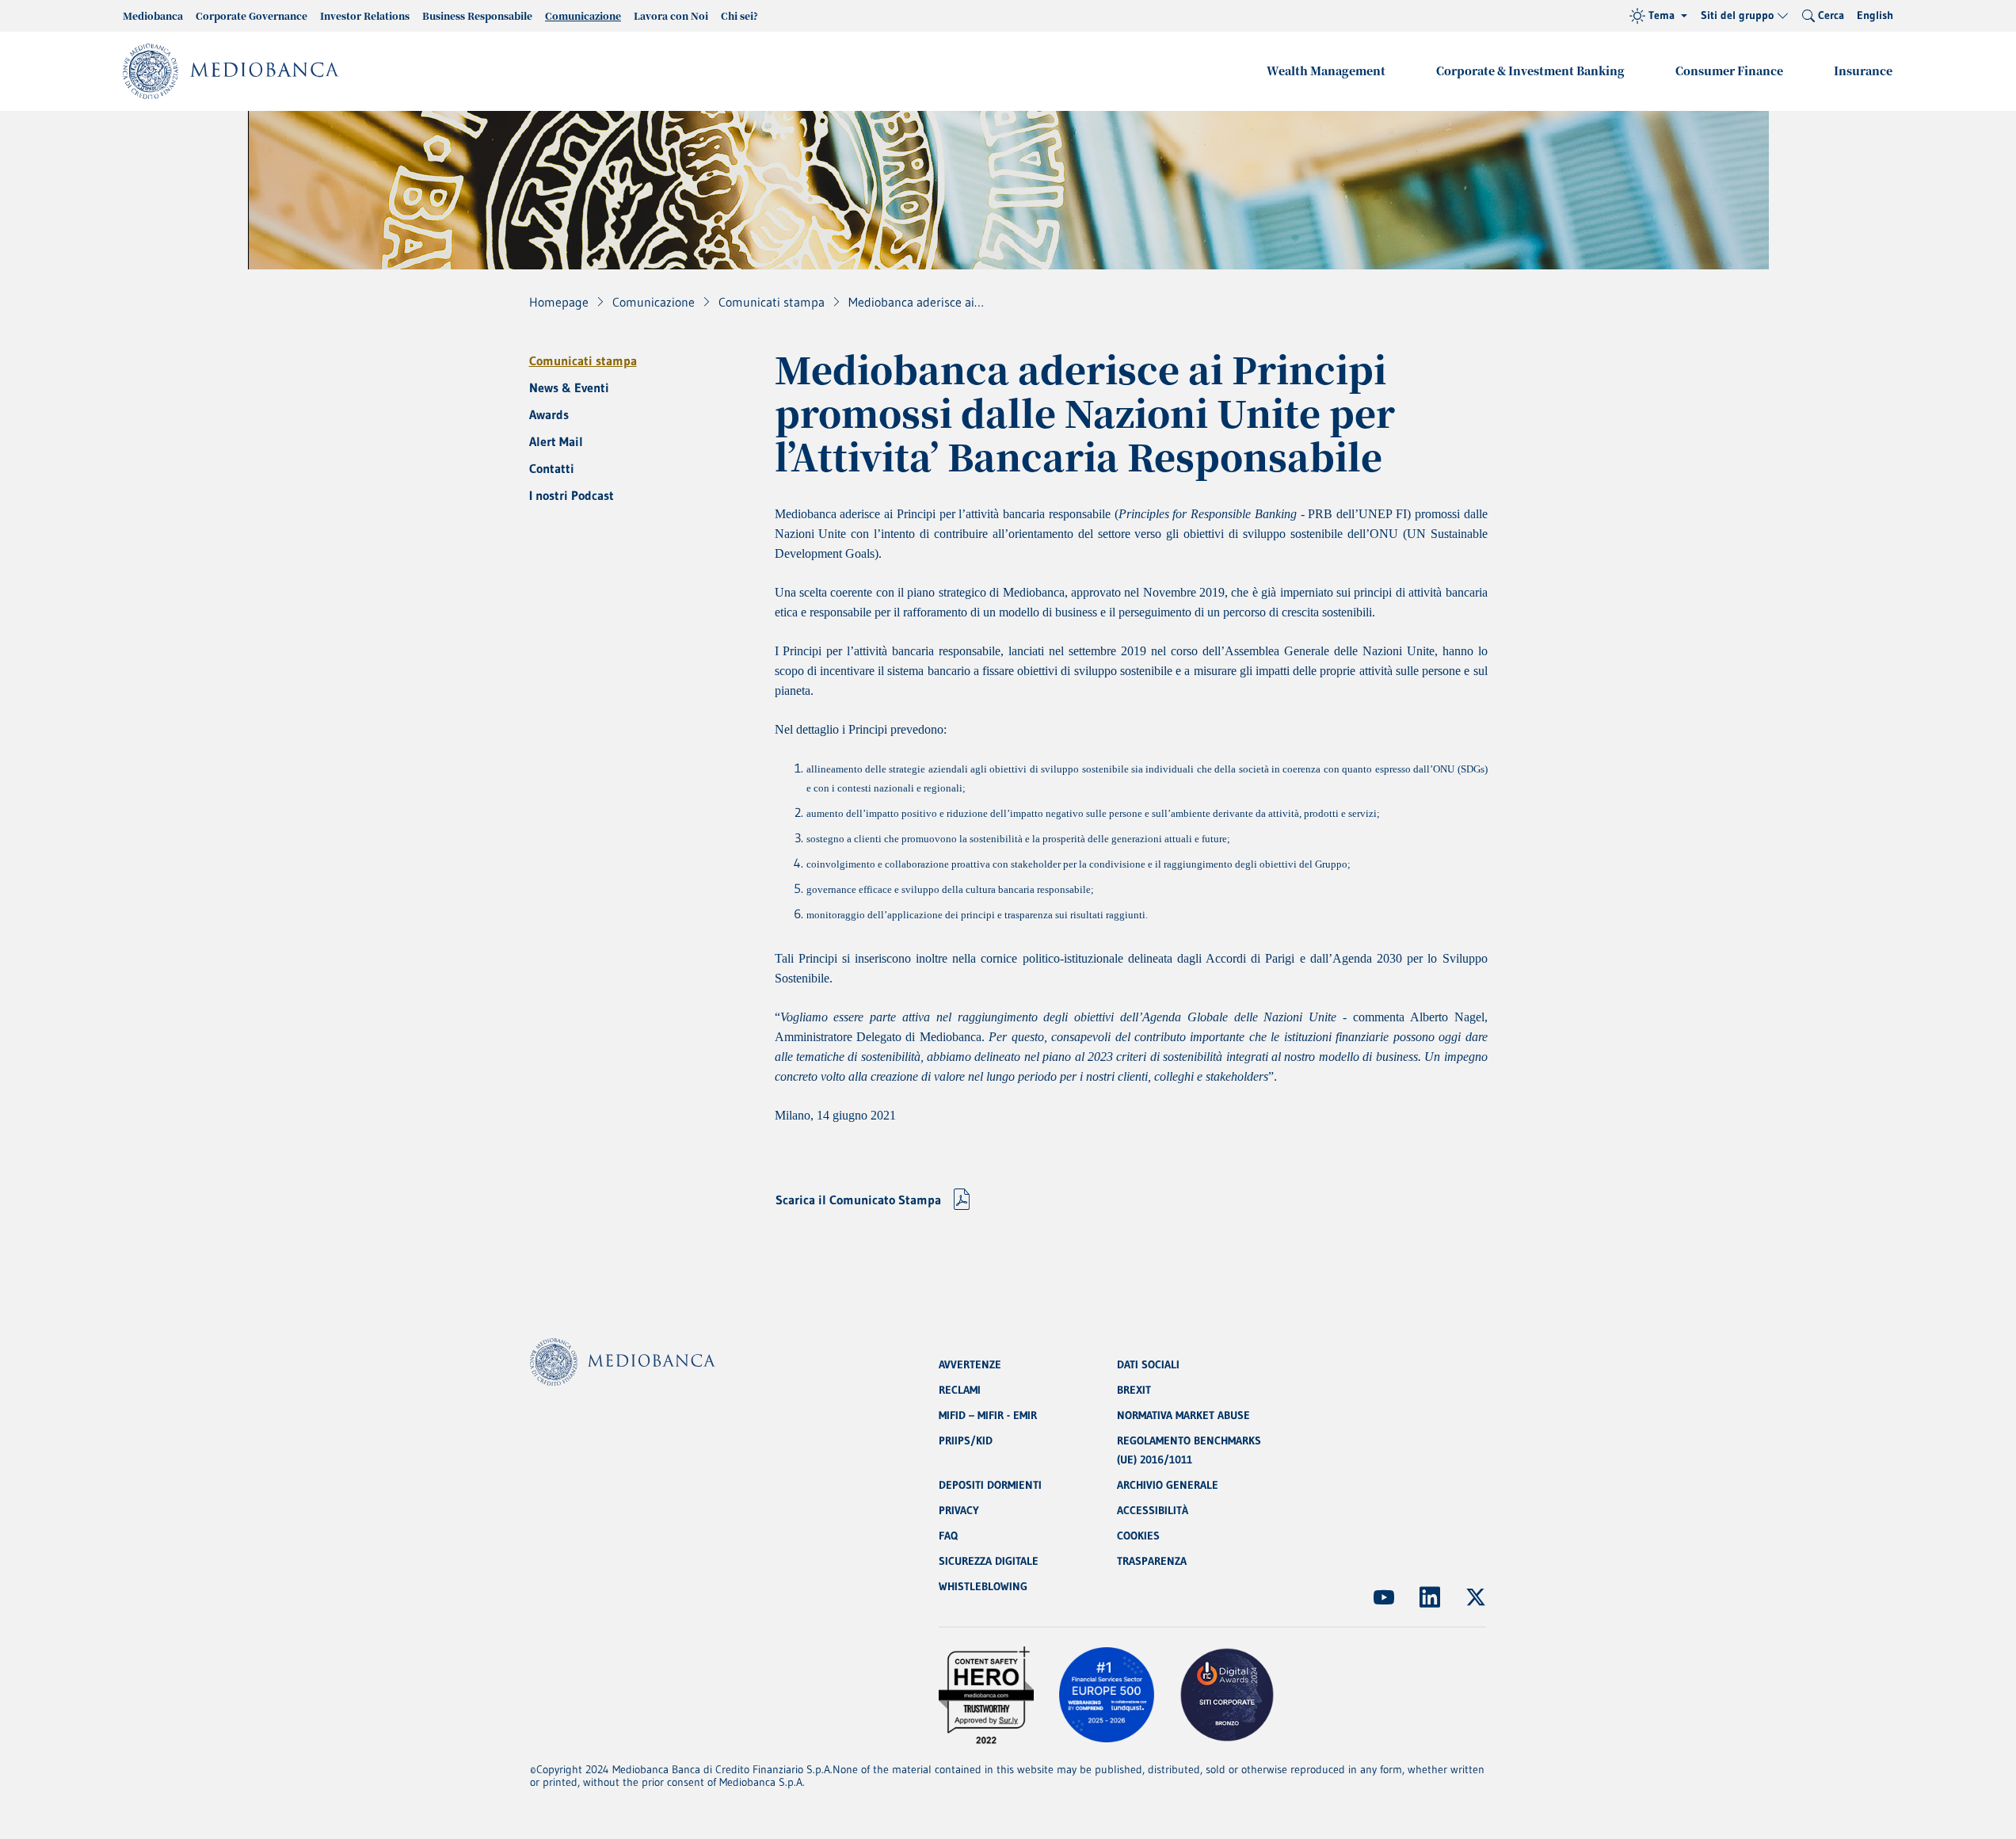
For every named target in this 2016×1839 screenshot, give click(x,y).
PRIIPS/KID (966, 1440)
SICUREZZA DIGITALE (989, 1561)
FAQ (948, 1536)
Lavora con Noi (671, 15)
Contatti (552, 468)
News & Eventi (569, 387)
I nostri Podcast (572, 495)
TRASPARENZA (1152, 1561)
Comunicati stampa (583, 361)
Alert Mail (556, 441)
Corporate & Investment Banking (1530, 71)
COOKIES (1138, 1536)
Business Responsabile (477, 15)
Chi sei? (739, 15)
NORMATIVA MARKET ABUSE (1183, 1415)
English (1875, 15)
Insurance (1863, 71)
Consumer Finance (1729, 71)
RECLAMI (960, 1390)
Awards (549, 414)
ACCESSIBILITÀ (1153, 1510)
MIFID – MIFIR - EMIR (988, 1415)
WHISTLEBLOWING (983, 1586)
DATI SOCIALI (1148, 1364)
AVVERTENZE (970, 1364)
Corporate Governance (252, 15)
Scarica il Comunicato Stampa (858, 1200)
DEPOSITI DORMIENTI (990, 1485)
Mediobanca (153, 15)
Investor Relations (365, 15)
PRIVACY (959, 1510)
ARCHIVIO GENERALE (1168, 1485)
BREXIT (1134, 1390)
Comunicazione (583, 15)
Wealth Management (1326, 71)
